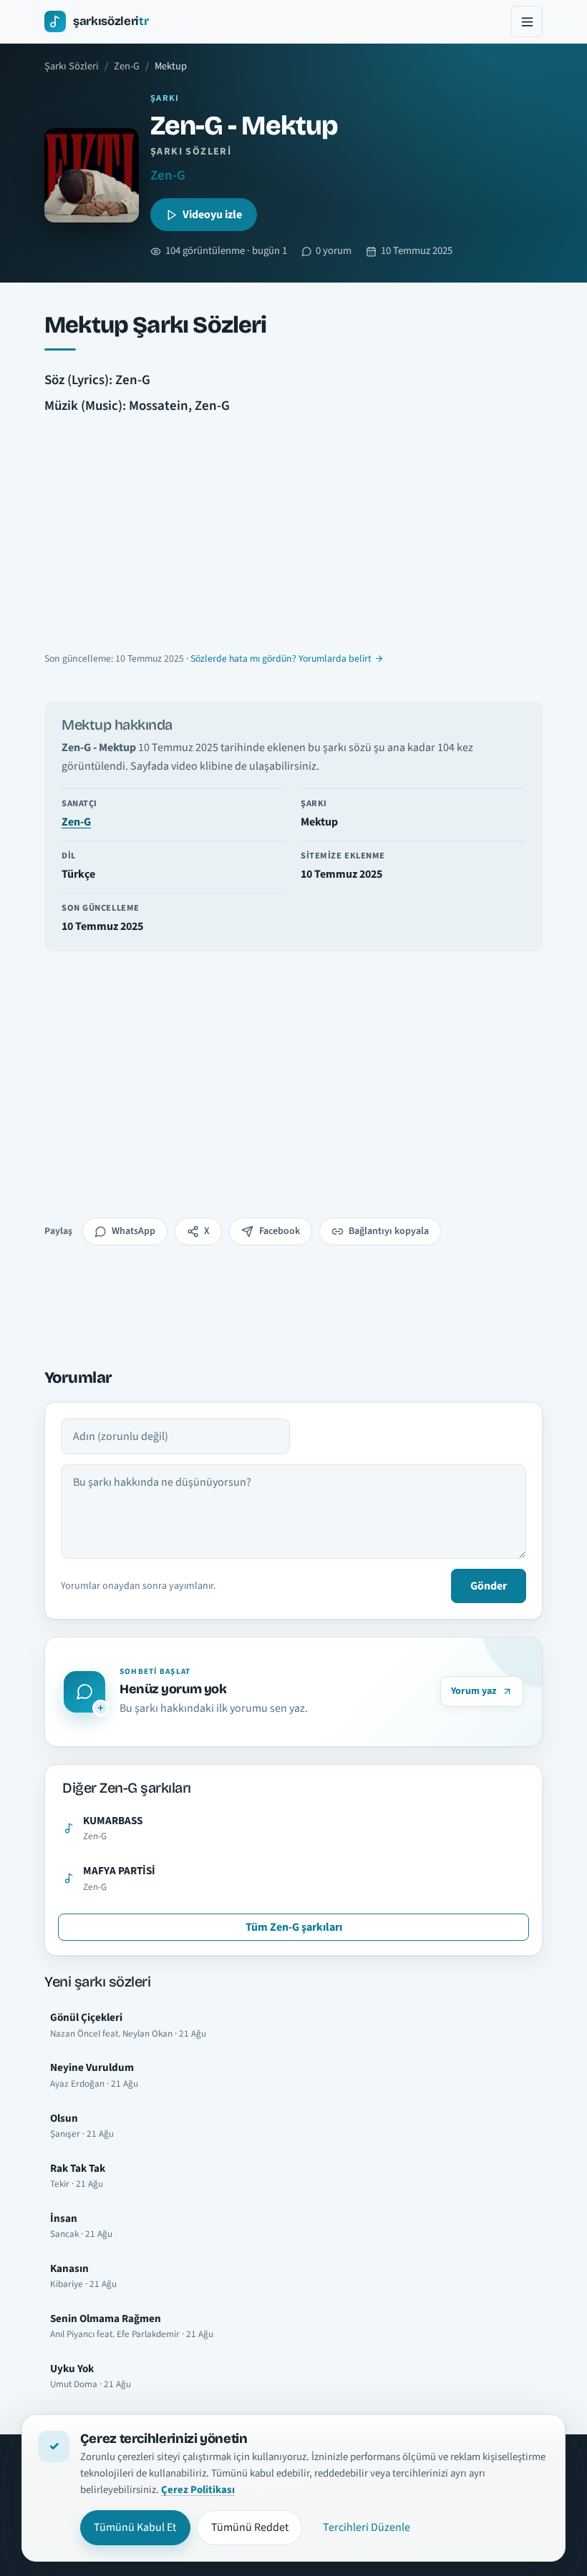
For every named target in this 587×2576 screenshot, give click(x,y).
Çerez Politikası (198, 2490)
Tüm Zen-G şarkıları (294, 1927)
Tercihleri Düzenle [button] (367, 2527)
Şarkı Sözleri (72, 66)
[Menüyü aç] (527, 21)
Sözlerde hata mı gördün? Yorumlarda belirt (281, 659)
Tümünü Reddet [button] (250, 2527)
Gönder (489, 1586)
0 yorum (334, 251)
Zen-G (127, 66)
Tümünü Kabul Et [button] (135, 2527)
